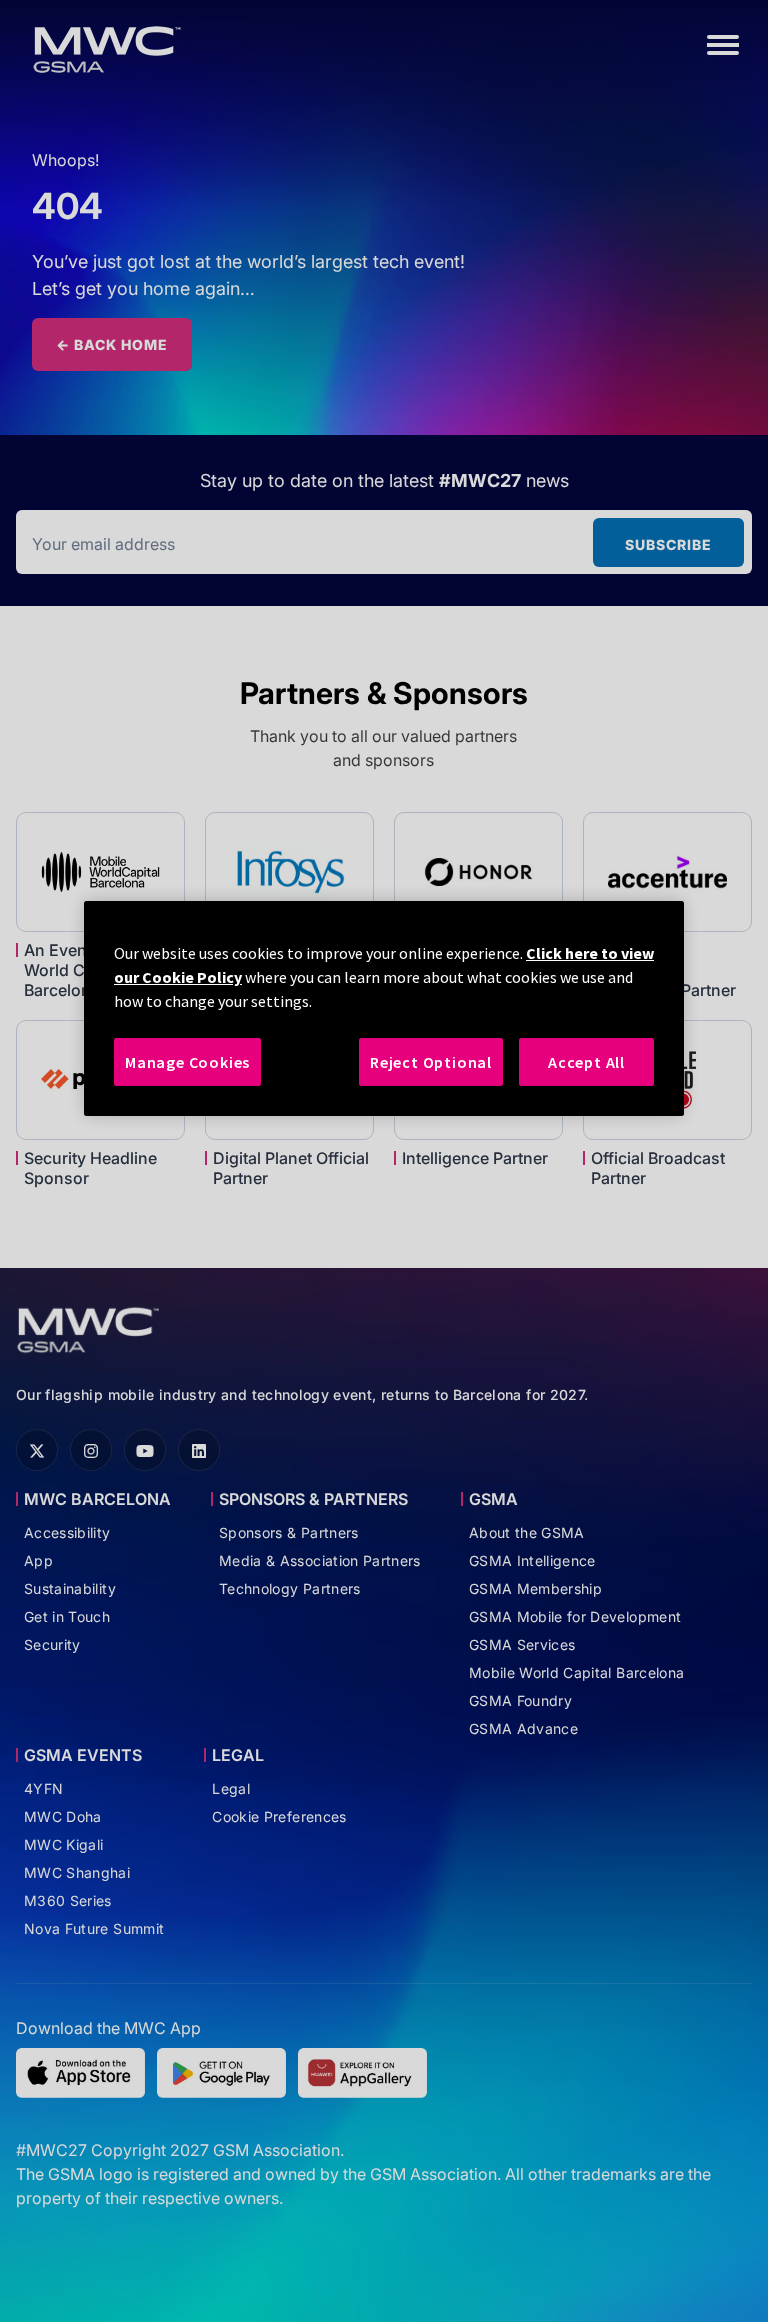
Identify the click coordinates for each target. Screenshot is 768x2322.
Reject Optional (431, 1062)
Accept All (586, 1062)
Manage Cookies (187, 1062)
